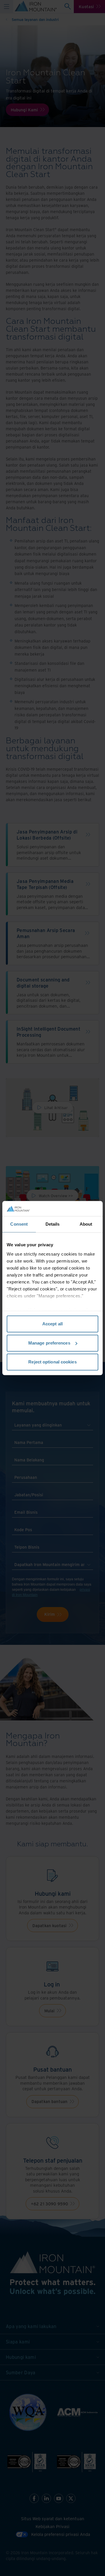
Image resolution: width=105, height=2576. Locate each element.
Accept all (52, 1324)
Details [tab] (53, 1224)
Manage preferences (49, 1343)
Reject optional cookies (52, 1362)
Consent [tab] (19, 1224)
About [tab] (86, 1224)
